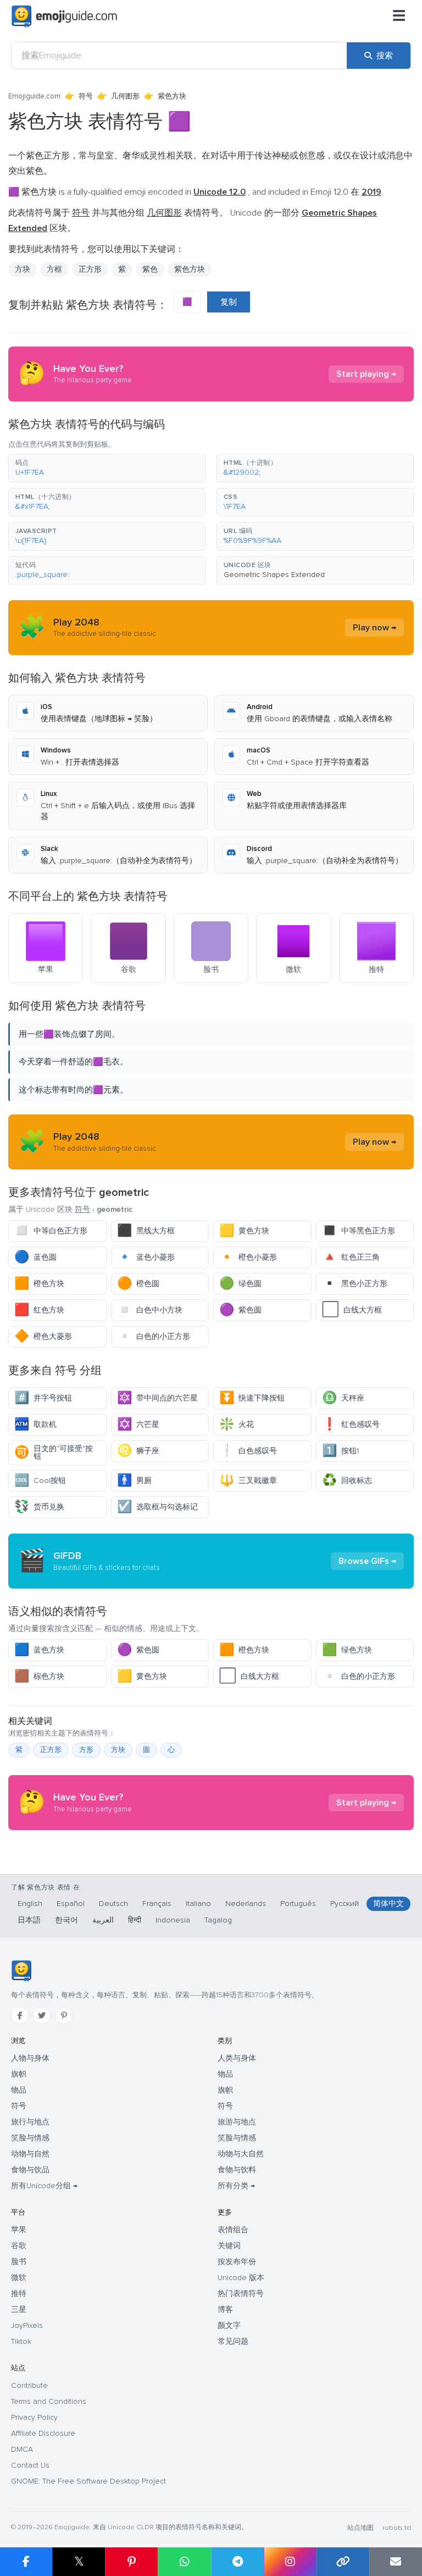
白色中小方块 (150, 1310)
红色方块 (39, 1310)
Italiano (198, 1904)
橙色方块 (39, 1284)
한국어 (66, 1920)
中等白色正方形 (51, 1231)
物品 (19, 2090)
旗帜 (19, 2074)
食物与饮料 (237, 2170)
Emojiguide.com (34, 96)
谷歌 (19, 2246)
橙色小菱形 (248, 1257)
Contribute (29, 2385)
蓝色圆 (35, 1257)
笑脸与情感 (30, 2138)
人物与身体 (30, 2058)
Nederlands (246, 1904)
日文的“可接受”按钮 (54, 1452)
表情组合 (233, 2230)
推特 (19, 2294)
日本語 (29, 1920)
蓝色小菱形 (146, 1257)
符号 (86, 96)
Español (71, 1904)
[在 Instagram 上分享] (290, 2562)
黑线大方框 (146, 1231)
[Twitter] (42, 2015)
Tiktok (21, 2341)
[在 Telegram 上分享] (237, 2562)
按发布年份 (237, 2262)
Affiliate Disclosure (43, 2433)
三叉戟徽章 (248, 1481)
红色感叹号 (351, 1424)
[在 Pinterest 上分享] (131, 2562)
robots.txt (397, 2528)
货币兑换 (39, 1507)
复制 (229, 302)
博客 (225, 2309)
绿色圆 (240, 1284)
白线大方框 (352, 1310)
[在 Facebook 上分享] (26, 2562)
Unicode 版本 (241, 2278)
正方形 (90, 269)
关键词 (229, 2246)
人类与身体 (237, 2058)
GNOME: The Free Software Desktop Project (88, 2481)
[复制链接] (343, 2562)
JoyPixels (27, 2325)
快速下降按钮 (252, 1398)
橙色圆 (138, 1284)
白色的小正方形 (154, 1336)
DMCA (22, 2449)
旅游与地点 (237, 2122)
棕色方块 (39, 1676)
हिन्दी (135, 1920)
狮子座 (138, 1451)
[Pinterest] (64, 2015)
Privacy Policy (34, 2417)
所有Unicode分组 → (44, 2186)
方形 (86, 1750)
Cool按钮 (40, 1481)
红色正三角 (351, 1257)
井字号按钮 (43, 1398)
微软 (19, 2278)
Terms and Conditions (49, 2401)
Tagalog (218, 1920)
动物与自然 (30, 2154)
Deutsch (113, 1904)
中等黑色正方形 (359, 1231)
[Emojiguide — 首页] (21, 1971)
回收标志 (347, 1481)
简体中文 (388, 1904)
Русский (345, 1904)
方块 (23, 269)
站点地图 (360, 2528)
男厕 (134, 1481)
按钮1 (340, 1451)
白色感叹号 (248, 1451)
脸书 (19, 2262)
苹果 (19, 2230)
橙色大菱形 (43, 1336)
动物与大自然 (241, 2154)
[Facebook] (20, 2015)
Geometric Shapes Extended (274, 575)
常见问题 (233, 2341)
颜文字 (229, 2325)
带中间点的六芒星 (157, 1398)
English (30, 1904)
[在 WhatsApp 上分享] (184, 2562)
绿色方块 (347, 1650)
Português (298, 1904)
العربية (103, 1920)
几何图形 (125, 96)
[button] (107, 468)
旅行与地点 (30, 2122)
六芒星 (138, 1424)
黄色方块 (244, 1231)
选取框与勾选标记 (157, 1507)
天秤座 (343, 1398)
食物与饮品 (30, 2170)
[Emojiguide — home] (64, 17)
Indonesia (173, 1920)
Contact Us (30, 2465)
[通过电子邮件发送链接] (396, 2562)
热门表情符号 (241, 2294)
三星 (19, 2309)
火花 (237, 1424)
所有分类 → (236, 2186)
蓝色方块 (39, 1650)
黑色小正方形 (355, 1284)
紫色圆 (240, 1310)
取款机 (35, 1424)
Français (157, 1904)
